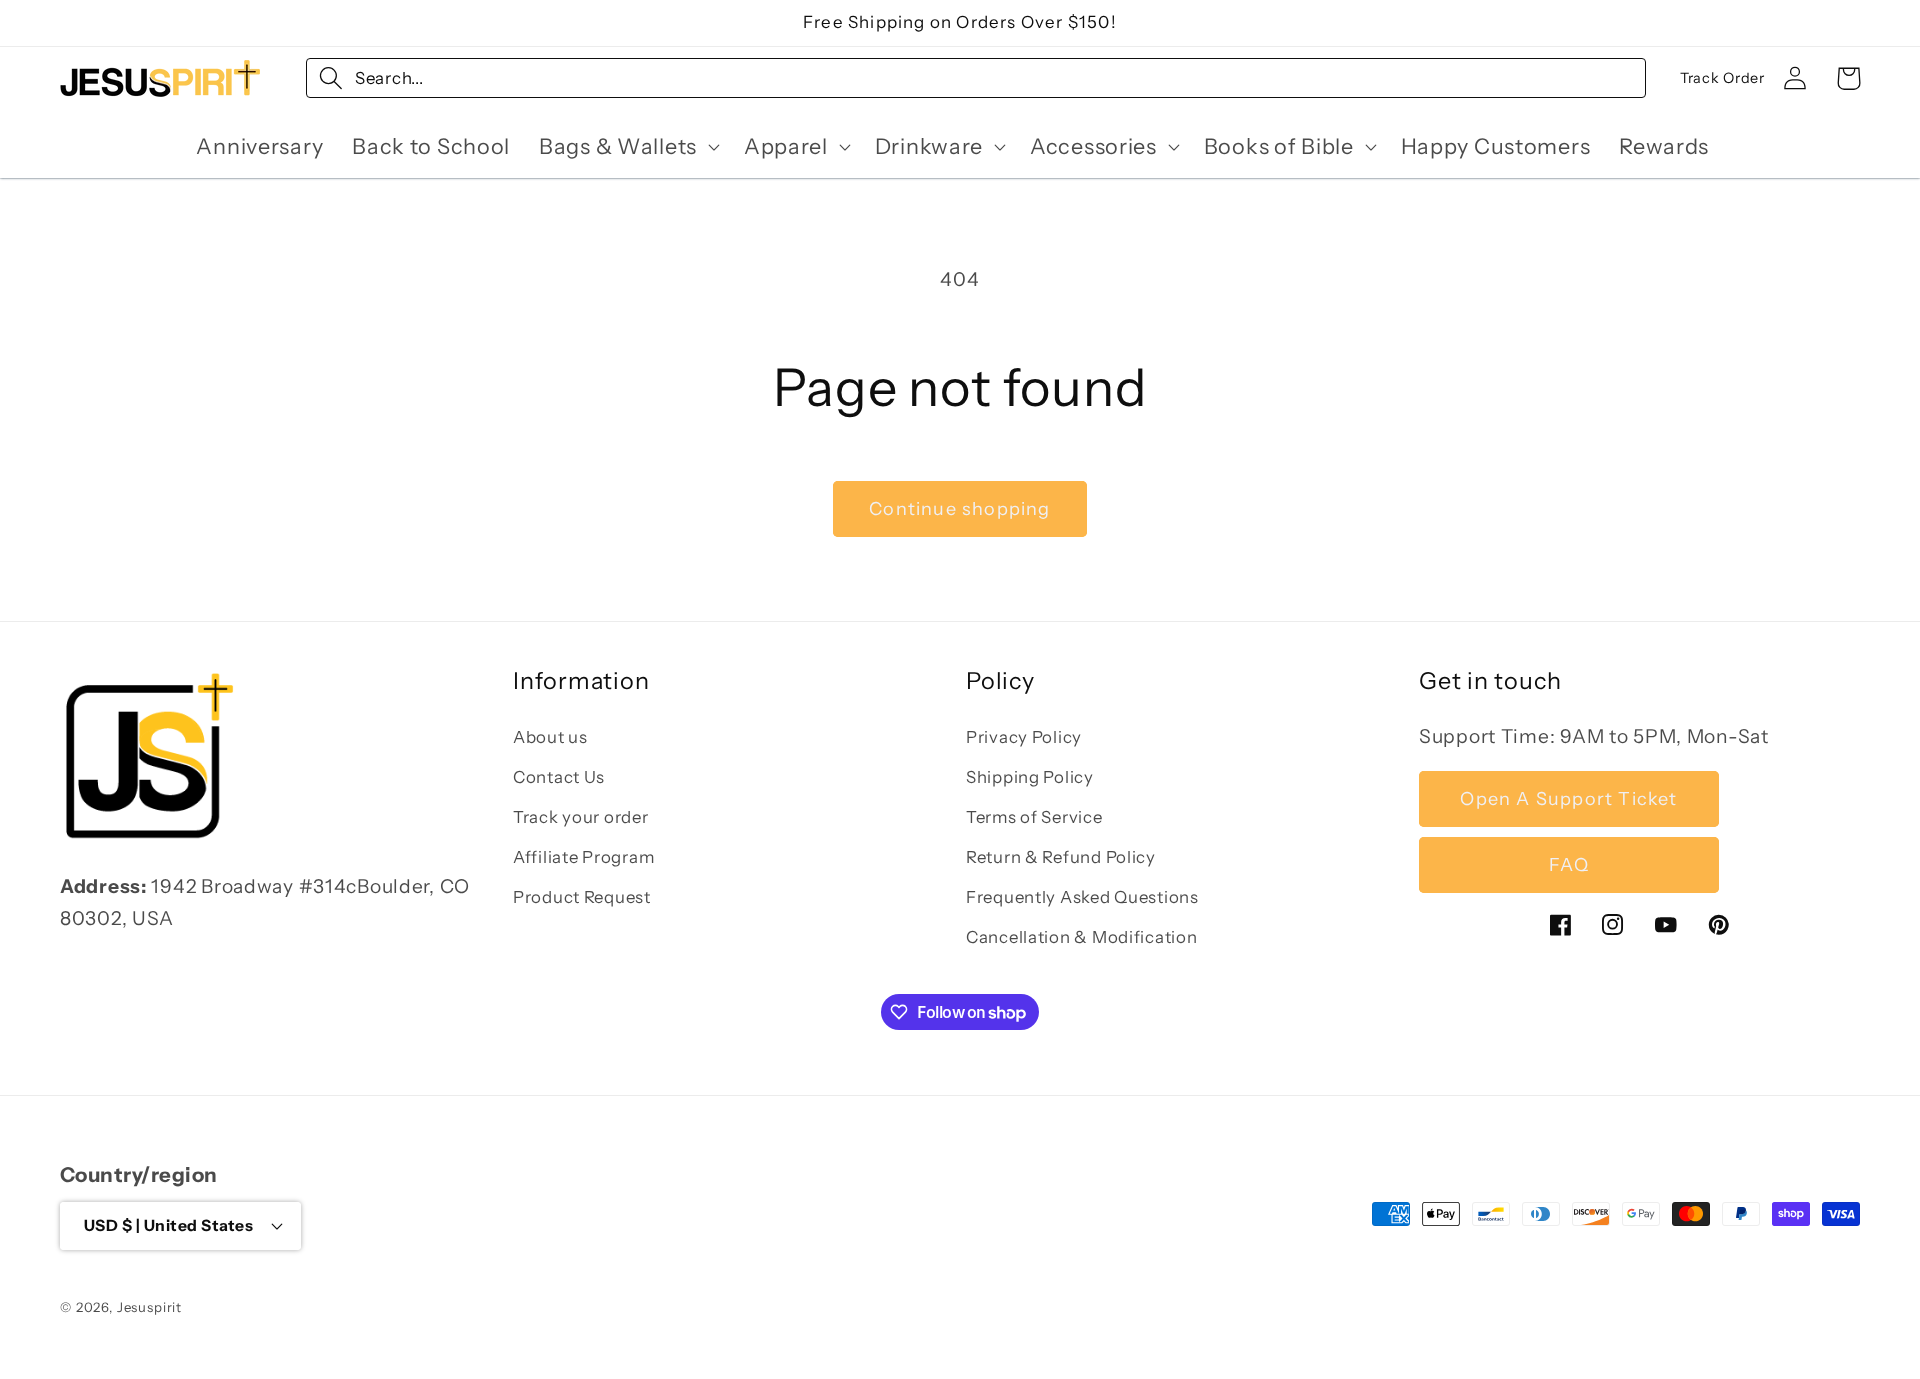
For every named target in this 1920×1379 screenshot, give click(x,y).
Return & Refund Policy (1061, 857)
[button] (627, 146)
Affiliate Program (583, 857)
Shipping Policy (1030, 777)
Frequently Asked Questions (1082, 897)
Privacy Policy (1024, 737)
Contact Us (559, 777)
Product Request (582, 897)
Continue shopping (959, 509)
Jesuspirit (149, 1307)
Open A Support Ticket (1568, 799)
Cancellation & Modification (1081, 937)
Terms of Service (1034, 817)
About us (550, 737)
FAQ (1569, 865)
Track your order (581, 817)
